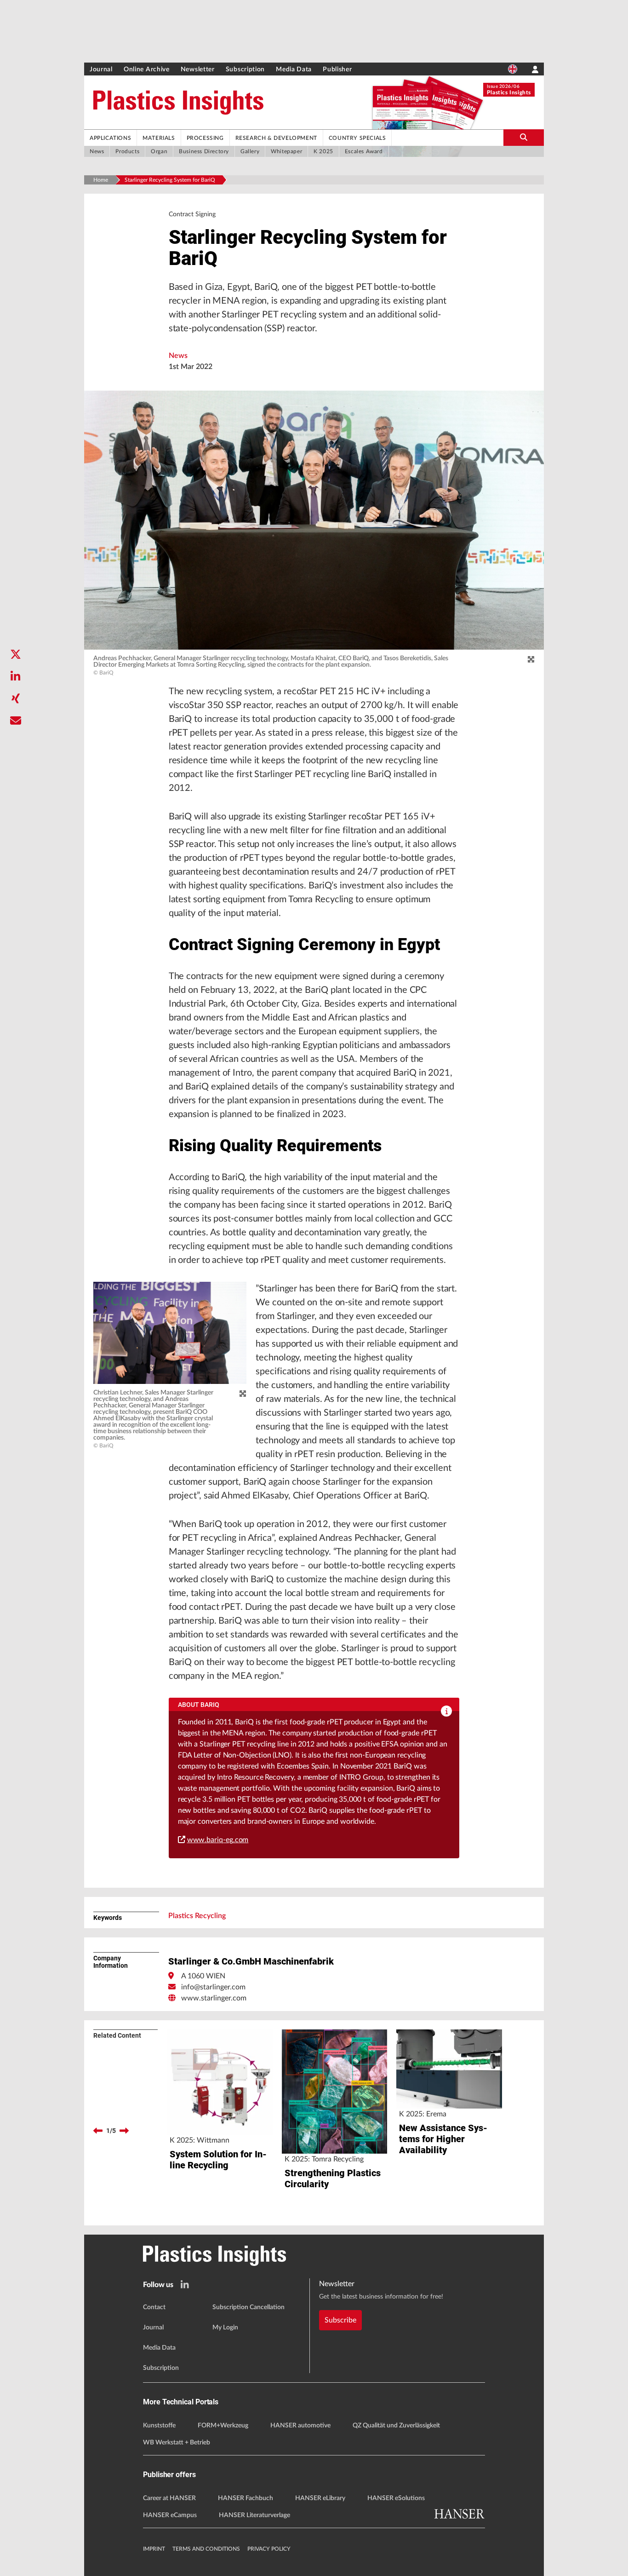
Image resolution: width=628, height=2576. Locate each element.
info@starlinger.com (213, 1987)
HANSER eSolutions (396, 2498)
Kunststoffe (159, 2426)
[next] (124, 2131)
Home (101, 180)
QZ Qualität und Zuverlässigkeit (396, 2426)
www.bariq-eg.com (218, 1840)
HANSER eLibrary (320, 2498)
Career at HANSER (169, 2498)
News (178, 356)
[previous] (98, 2131)
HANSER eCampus (170, 2515)
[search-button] (524, 138)
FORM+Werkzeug (223, 2426)
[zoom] (531, 660)
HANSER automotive (300, 2426)
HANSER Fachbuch (245, 2498)
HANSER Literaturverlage (254, 2515)
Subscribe (340, 2320)
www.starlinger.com (214, 1998)
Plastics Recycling (197, 1916)
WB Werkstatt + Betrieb (177, 2443)
